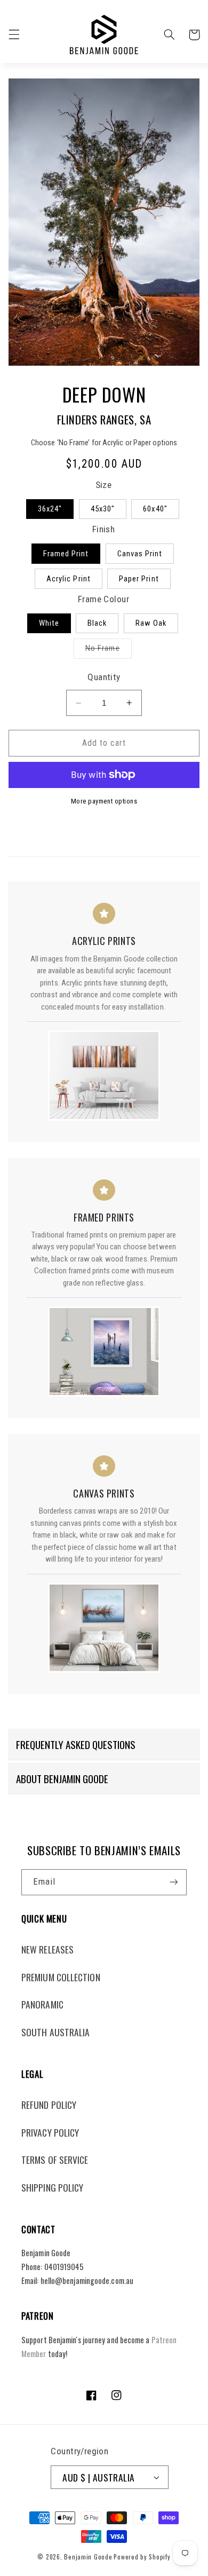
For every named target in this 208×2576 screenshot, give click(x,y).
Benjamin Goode (88, 2557)
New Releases (47, 1949)
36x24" (50, 509)
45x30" (103, 509)
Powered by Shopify (142, 2557)
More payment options (104, 801)
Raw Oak (151, 623)
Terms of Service (55, 2160)
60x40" (155, 509)
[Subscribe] (174, 1882)
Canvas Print (140, 554)
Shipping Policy (52, 2187)
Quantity (104, 677)
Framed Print (66, 554)
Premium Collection (61, 1977)
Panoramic (42, 2004)
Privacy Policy (50, 2132)
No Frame (108, 651)
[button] (14, 35)
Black (97, 623)
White (49, 623)
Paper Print (139, 579)
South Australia (55, 2032)
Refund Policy (49, 2105)
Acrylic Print (69, 579)
